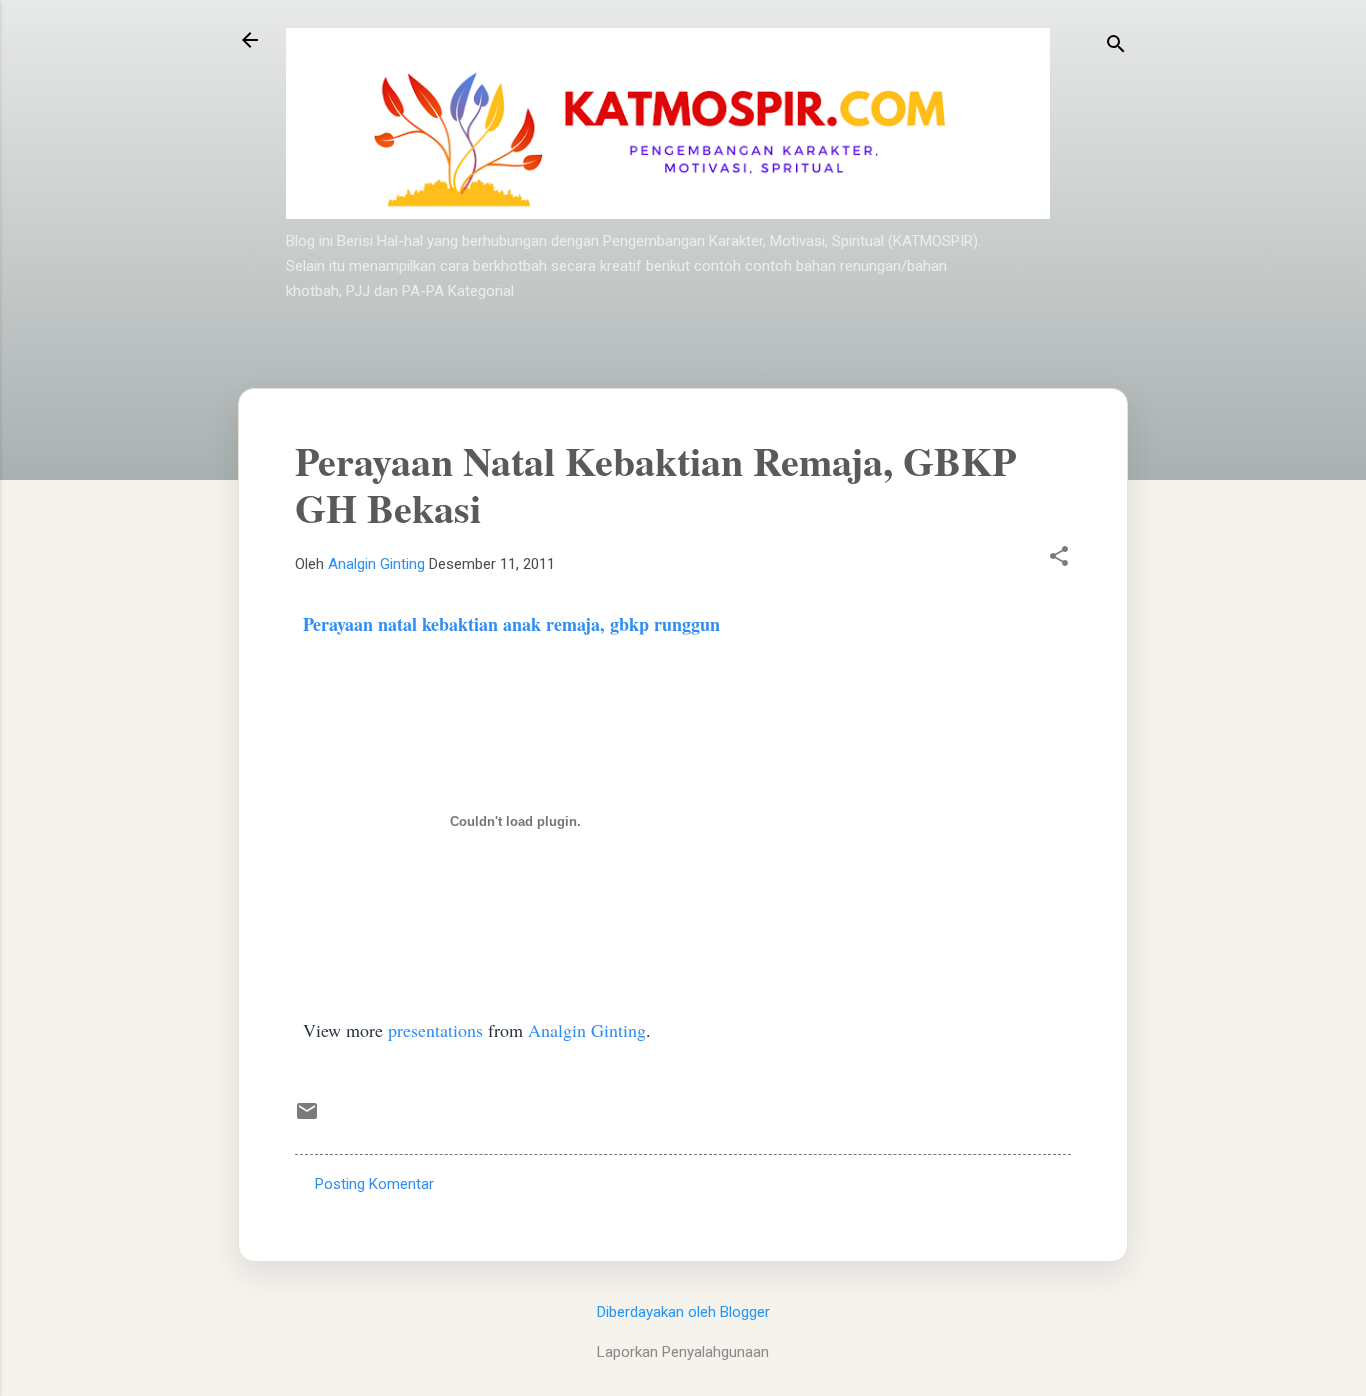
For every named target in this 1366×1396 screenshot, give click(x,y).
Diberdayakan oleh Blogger (683, 1312)
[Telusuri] (1116, 46)
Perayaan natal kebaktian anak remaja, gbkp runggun (511, 624)
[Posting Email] (307, 1118)
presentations (435, 1030)
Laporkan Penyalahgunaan (683, 1352)
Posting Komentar (374, 1184)
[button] (1059, 558)
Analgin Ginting (587, 1030)
